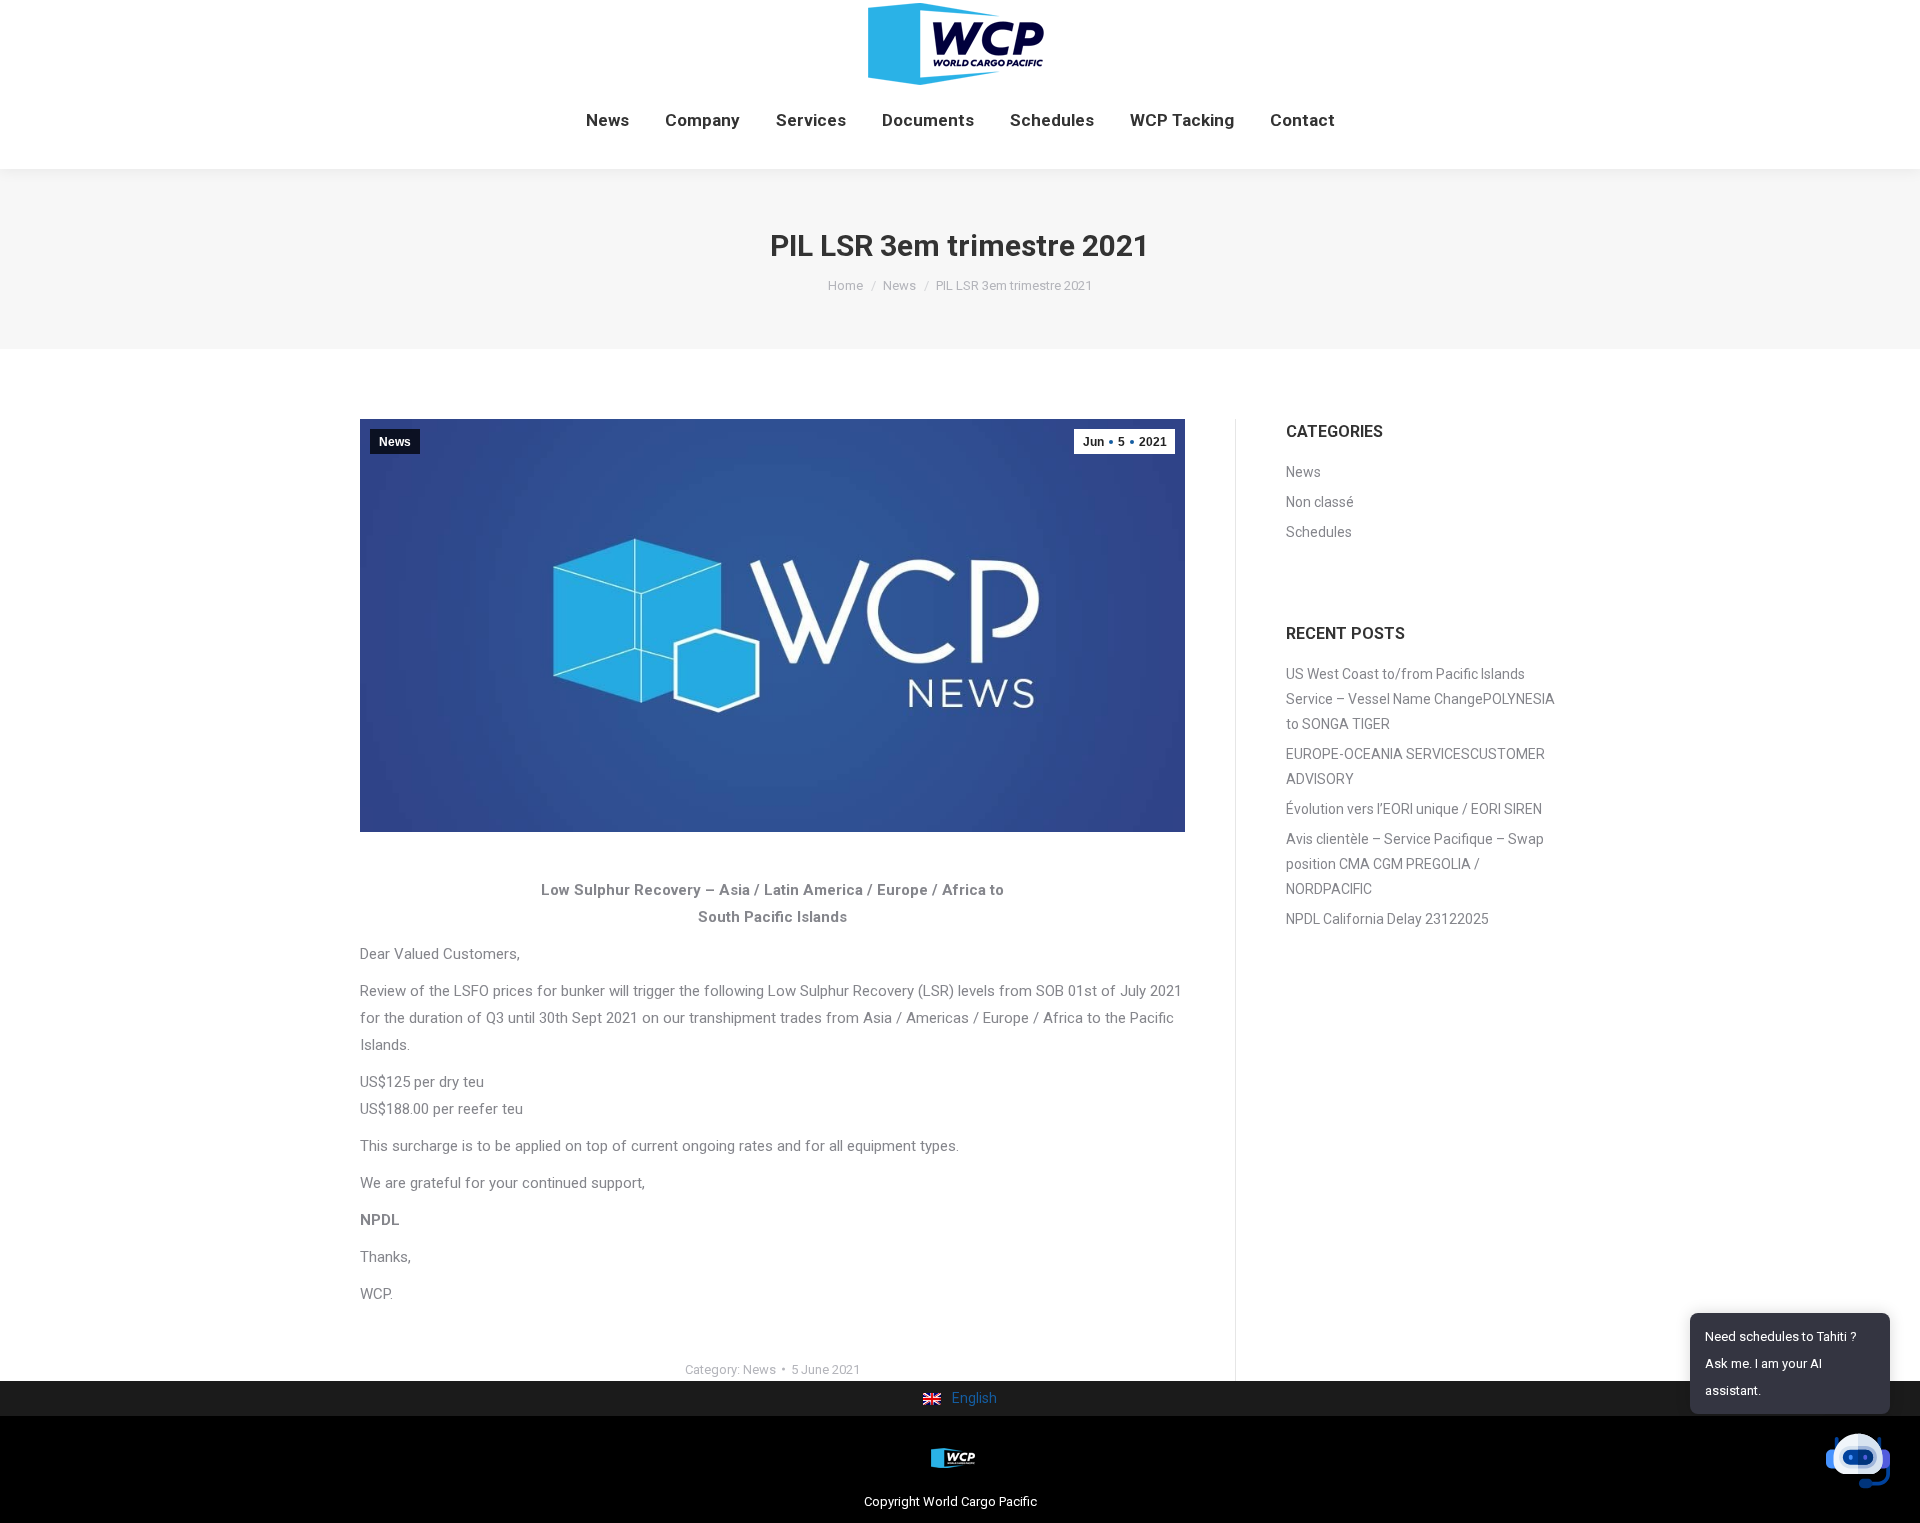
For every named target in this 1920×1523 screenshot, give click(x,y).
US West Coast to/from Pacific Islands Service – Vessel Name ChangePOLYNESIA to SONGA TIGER (1420, 699)
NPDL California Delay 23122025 (1387, 919)
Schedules (1319, 532)
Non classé (1320, 502)
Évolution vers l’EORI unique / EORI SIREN (1414, 809)
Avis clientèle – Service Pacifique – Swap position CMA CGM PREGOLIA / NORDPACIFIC (1415, 864)
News (395, 442)
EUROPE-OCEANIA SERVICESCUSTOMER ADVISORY (1415, 766)
